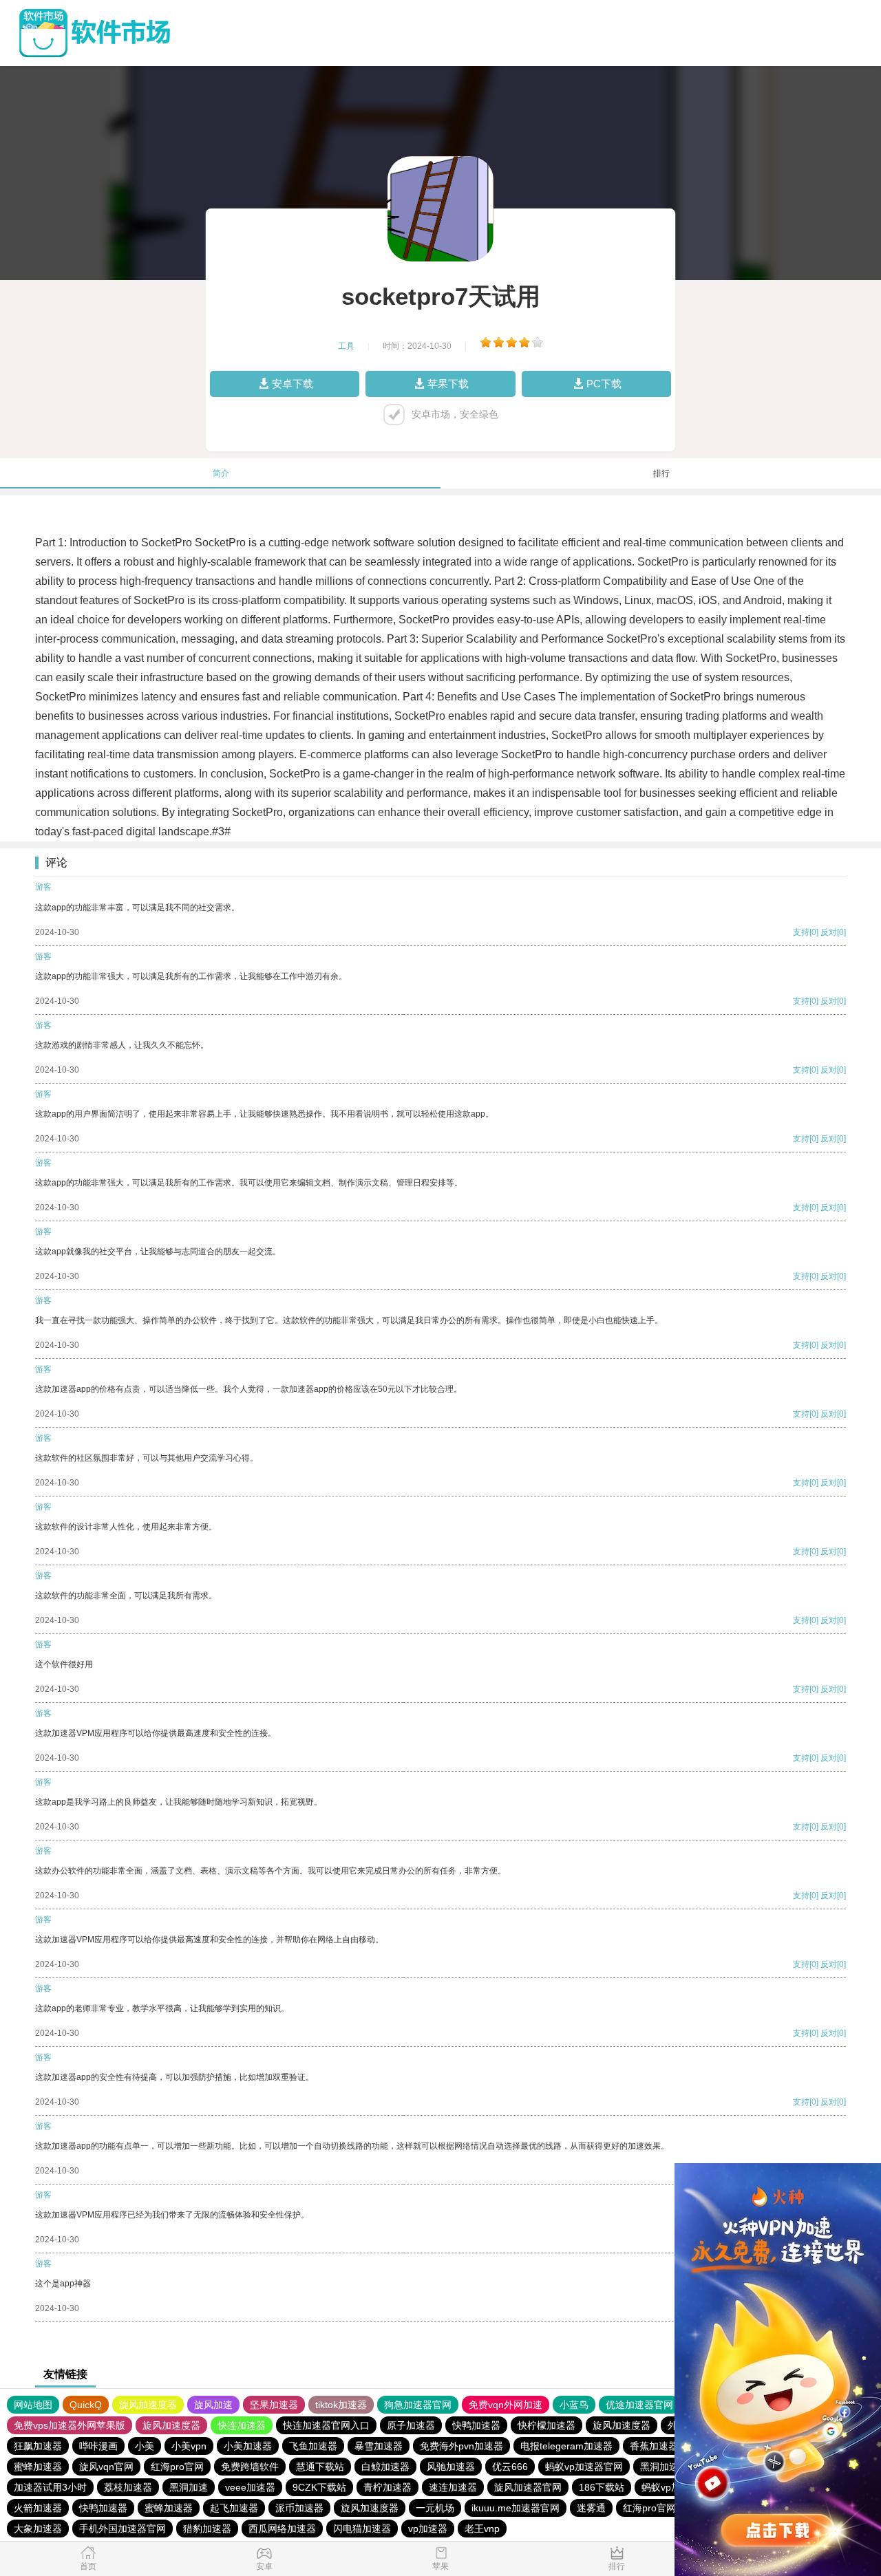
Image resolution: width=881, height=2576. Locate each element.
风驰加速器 (451, 2467)
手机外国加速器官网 (123, 2529)
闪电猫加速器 (362, 2529)
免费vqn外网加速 (506, 2405)
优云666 (510, 2467)
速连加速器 (453, 2487)
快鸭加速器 (476, 2425)
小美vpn (189, 2446)
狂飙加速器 (38, 2446)
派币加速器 (299, 2508)
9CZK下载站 (319, 2487)
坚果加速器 (274, 2405)
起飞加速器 (234, 2508)
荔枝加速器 (128, 2487)
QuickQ (86, 2405)
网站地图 (33, 2405)
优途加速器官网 (639, 2405)
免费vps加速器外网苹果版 (70, 2425)
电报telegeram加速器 (566, 2446)
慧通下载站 (320, 2467)
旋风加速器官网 (528, 2487)
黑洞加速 (659, 2467)
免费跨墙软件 (250, 2467)
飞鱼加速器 (313, 2446)
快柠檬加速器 (546, 2425)
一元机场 (435, 2508)
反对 (829, 932)
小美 (145, 2446)
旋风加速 (213, 2405)
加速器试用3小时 (50, 2487)
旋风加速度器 (148, 2405)
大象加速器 (38, 2529)
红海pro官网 (177, 2467)
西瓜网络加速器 (282, 2529)
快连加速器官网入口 (326, 2425)
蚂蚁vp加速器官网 (584, 2467)
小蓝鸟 (574, 2405)
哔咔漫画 (98, 2446)
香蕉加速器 (654, 2446)
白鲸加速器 (385, 2467)
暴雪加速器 (379, 2446)
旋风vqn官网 (106, 2467)
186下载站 (602, 2487)
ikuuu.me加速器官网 (516, 2508)
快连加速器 (242, 2425)
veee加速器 (250, 2487)
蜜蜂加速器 (38, 2467)
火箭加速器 (38, 2508)
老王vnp (482, 2529)
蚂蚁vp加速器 (671, 2487)
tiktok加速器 (341, 2405)
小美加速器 (248, 2446)
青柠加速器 (388, 2487)
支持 (801, 932)
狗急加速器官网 (418, 2405)
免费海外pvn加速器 (461, 2446)
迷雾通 (591, 2508)
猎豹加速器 (207, 2529)
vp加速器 (428, 2529)
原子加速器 (411, 2425)
